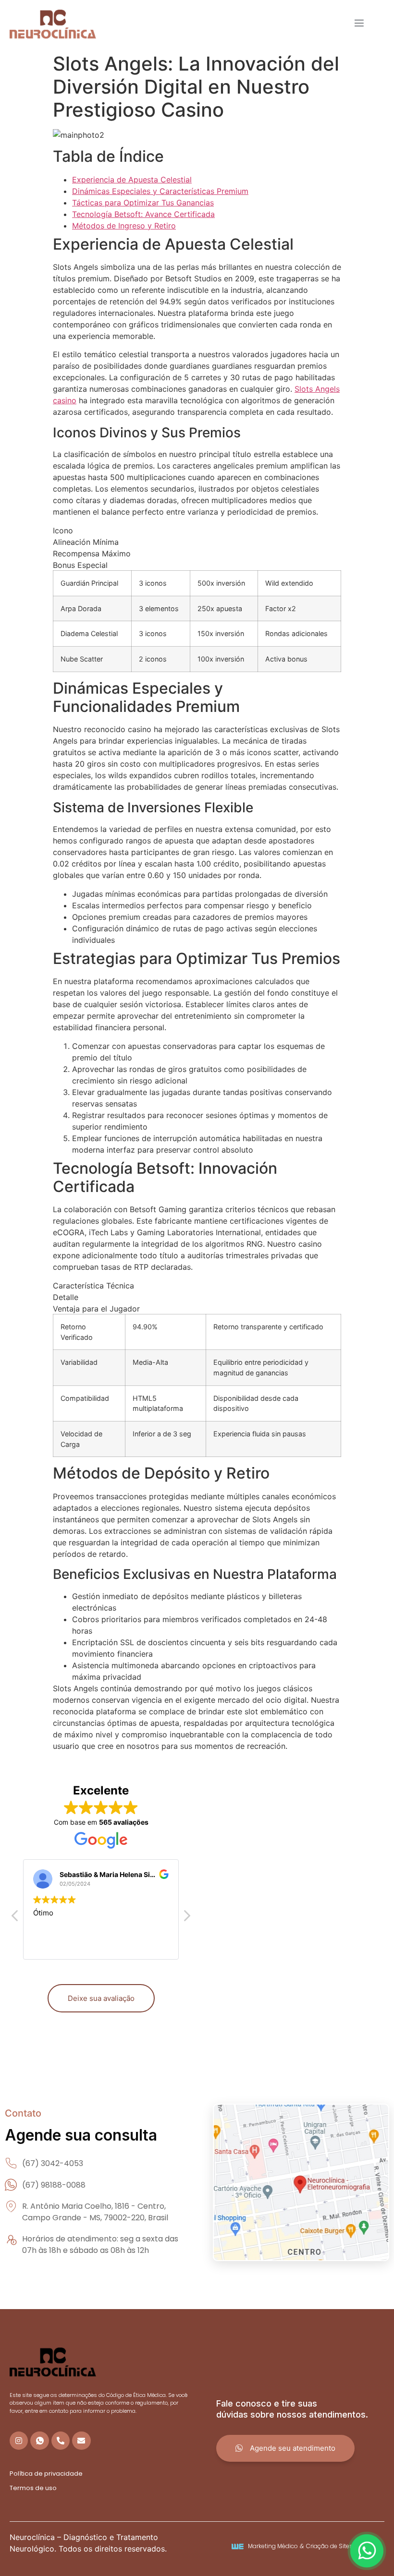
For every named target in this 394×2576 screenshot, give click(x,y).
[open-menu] (359, 24)
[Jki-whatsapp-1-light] (39, 2441)
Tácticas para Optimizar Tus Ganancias (143, 203)
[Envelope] (81, 2441)
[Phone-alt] (61, 2441)
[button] (186, 1918)
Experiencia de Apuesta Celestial (132, 180)
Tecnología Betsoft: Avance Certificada (143, 214)
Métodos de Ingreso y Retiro (124, 226)
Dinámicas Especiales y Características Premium (160, 191)
